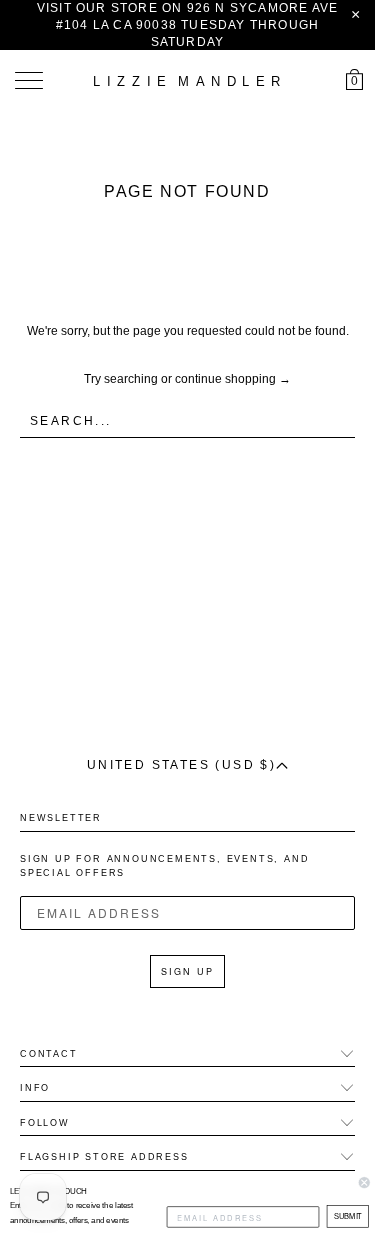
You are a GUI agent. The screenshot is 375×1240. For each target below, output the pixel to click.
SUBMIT (347, 1216)
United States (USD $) (181, 765)
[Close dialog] (364, 1182)
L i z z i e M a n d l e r (188, 81)
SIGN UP (187, 971)
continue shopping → (233, 379)
